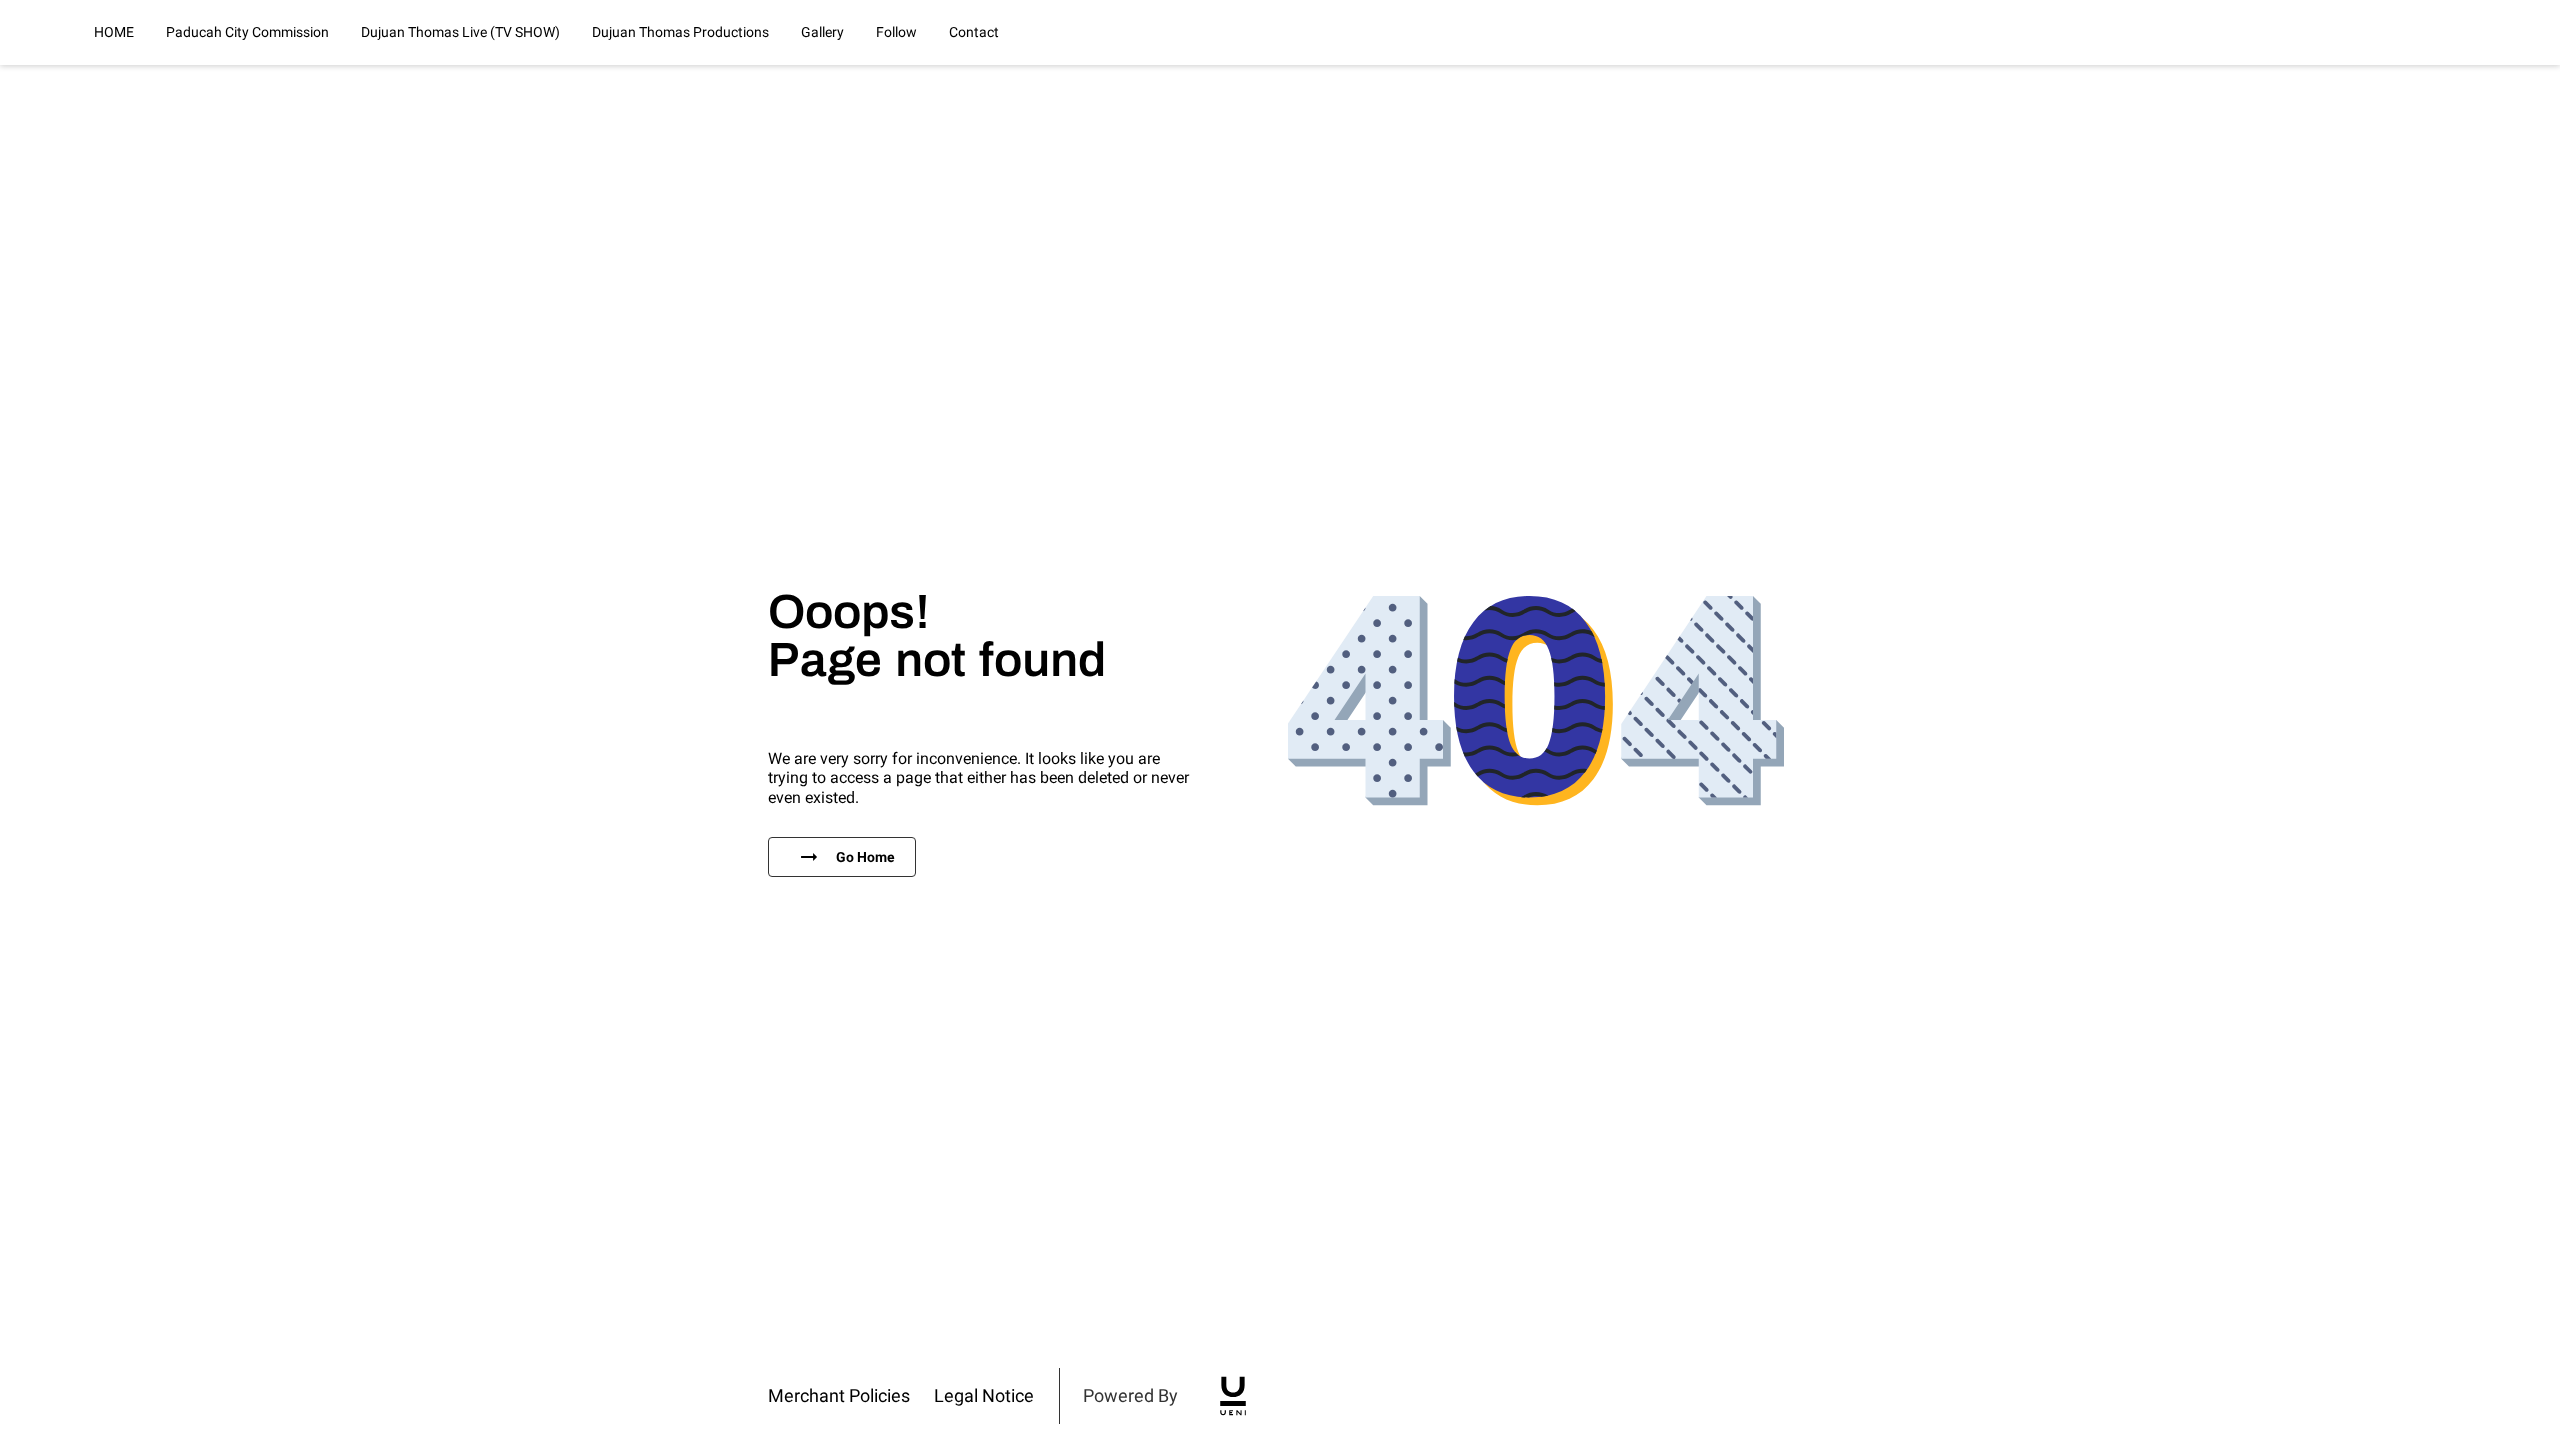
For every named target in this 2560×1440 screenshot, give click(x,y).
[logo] (1233, 1396)
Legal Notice (984, 1395)
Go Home (865, 857)
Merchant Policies (839, 1395)
